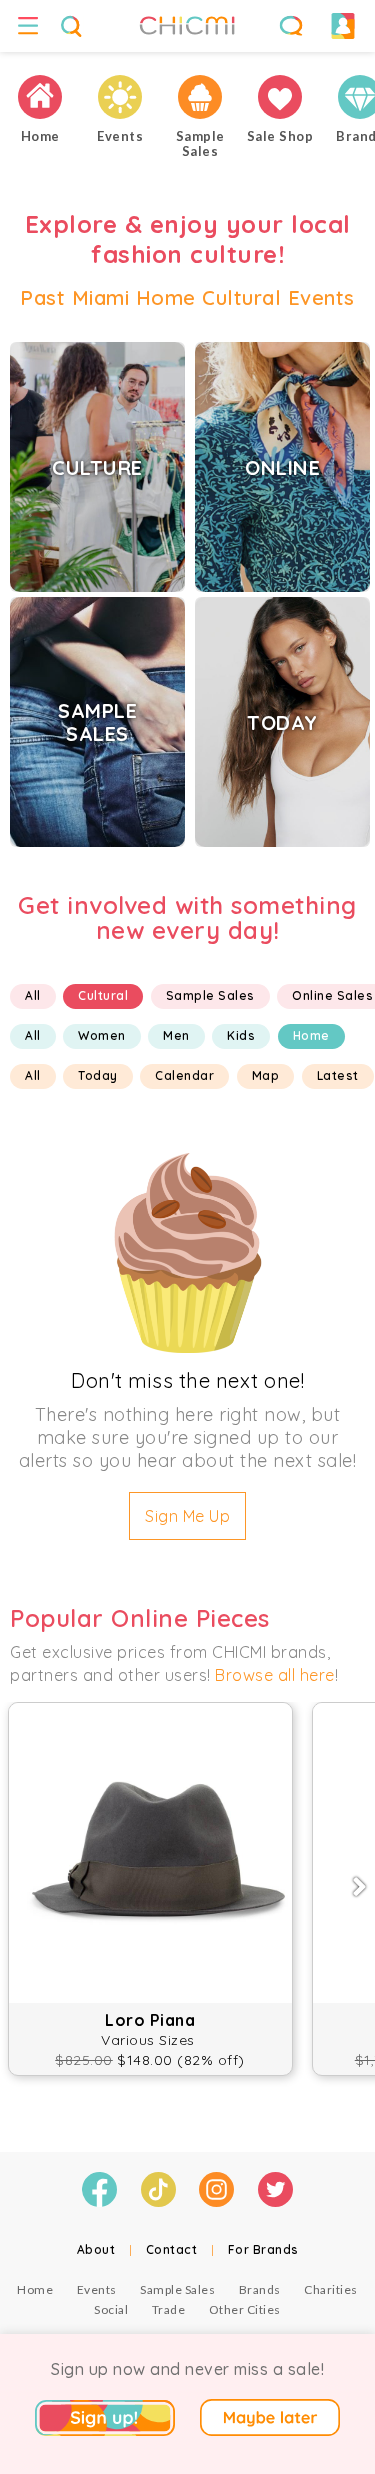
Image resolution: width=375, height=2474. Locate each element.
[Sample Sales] (200, 97)
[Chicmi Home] (40, 97)
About (96, 2249)
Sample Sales (210, 995)
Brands (260, 2289)
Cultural (103, 995)
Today (98, 1075)
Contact (172, 2249)
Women (102, 1035)
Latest (338, 1075)
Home (311, 1035)
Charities (331, 2289)
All (33, 995)
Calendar (184, 1075)
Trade (169, 2309)
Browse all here (275, 1675)
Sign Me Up (187, 1516)
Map (266, 1075)
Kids (241, 1035)
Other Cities (245, 2309)
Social (111, 2309)
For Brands (263, 2249)
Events (97, 2289)
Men (176, 1035)
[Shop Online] (280, 97)
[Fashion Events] (120, 97)
